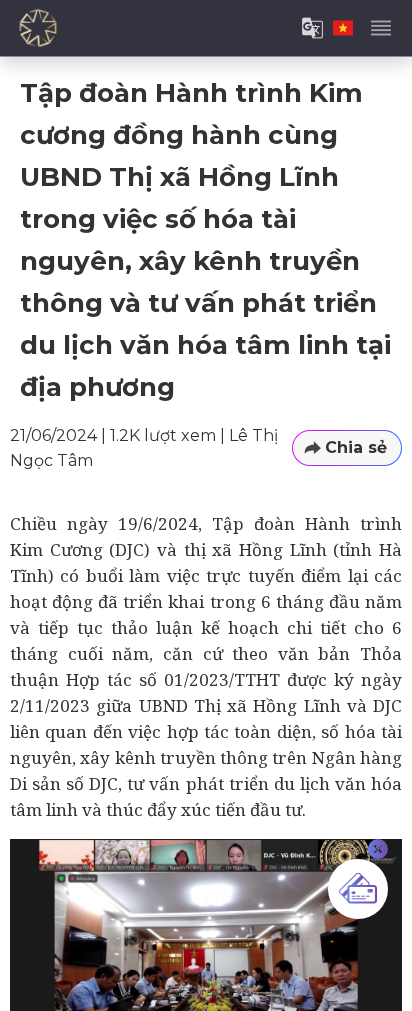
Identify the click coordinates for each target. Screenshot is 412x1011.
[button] (347, 448)
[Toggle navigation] (381, 28)
